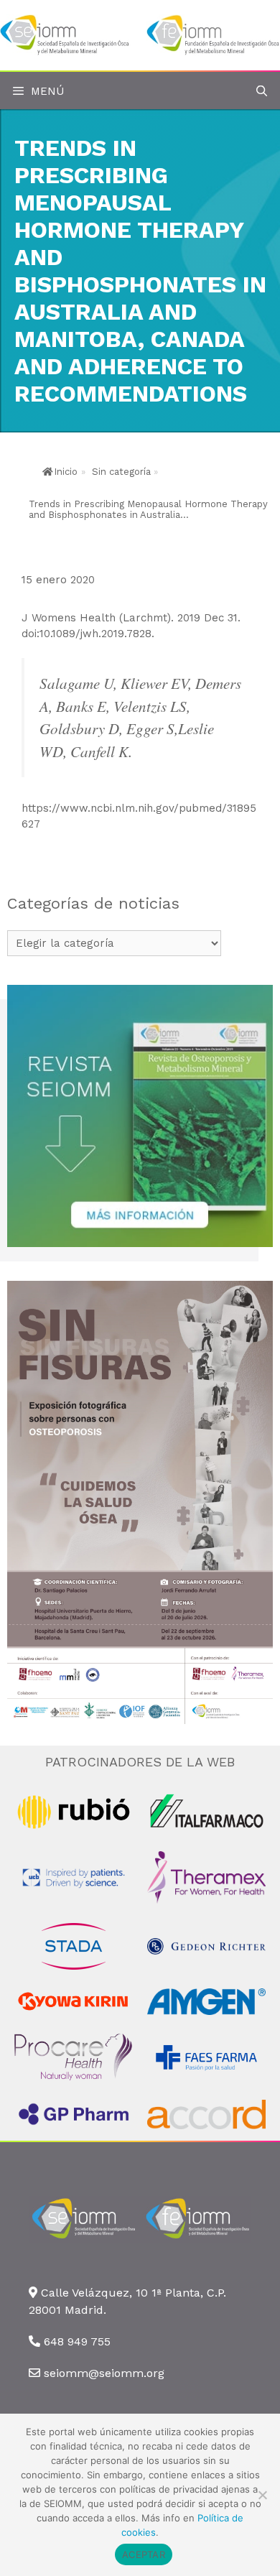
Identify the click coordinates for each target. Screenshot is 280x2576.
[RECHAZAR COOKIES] (262, 2495)
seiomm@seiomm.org (104, 2373)
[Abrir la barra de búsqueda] (262, 92)
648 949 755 (77, 2341)
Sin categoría (121, 472)
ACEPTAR (144, 2554)
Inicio (66, 472)
